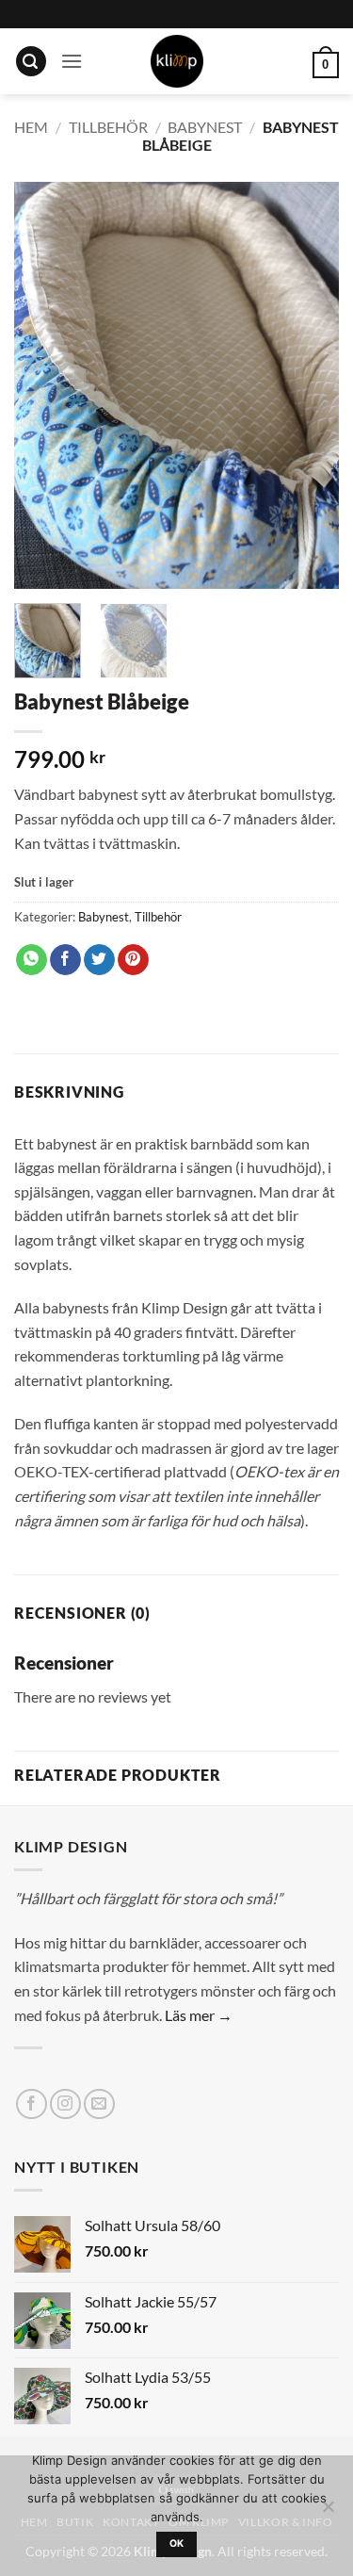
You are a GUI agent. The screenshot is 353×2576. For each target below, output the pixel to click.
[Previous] (44, 385)
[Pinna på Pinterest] (133, 960)
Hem (31, 127)
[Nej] (328, 2512)
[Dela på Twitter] (99, 960)
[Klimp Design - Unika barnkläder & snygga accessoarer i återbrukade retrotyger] (177, 61)
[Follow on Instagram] (65, 2104)
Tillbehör (108, 127)
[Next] (309, 385)
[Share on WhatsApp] (32, 960)
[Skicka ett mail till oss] (99, 2104)
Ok (177, 2543)
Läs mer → (199, 2015)
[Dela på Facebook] (65, 960)
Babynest (205, 127)
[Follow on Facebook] (32, 2104)
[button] (31, 62)
